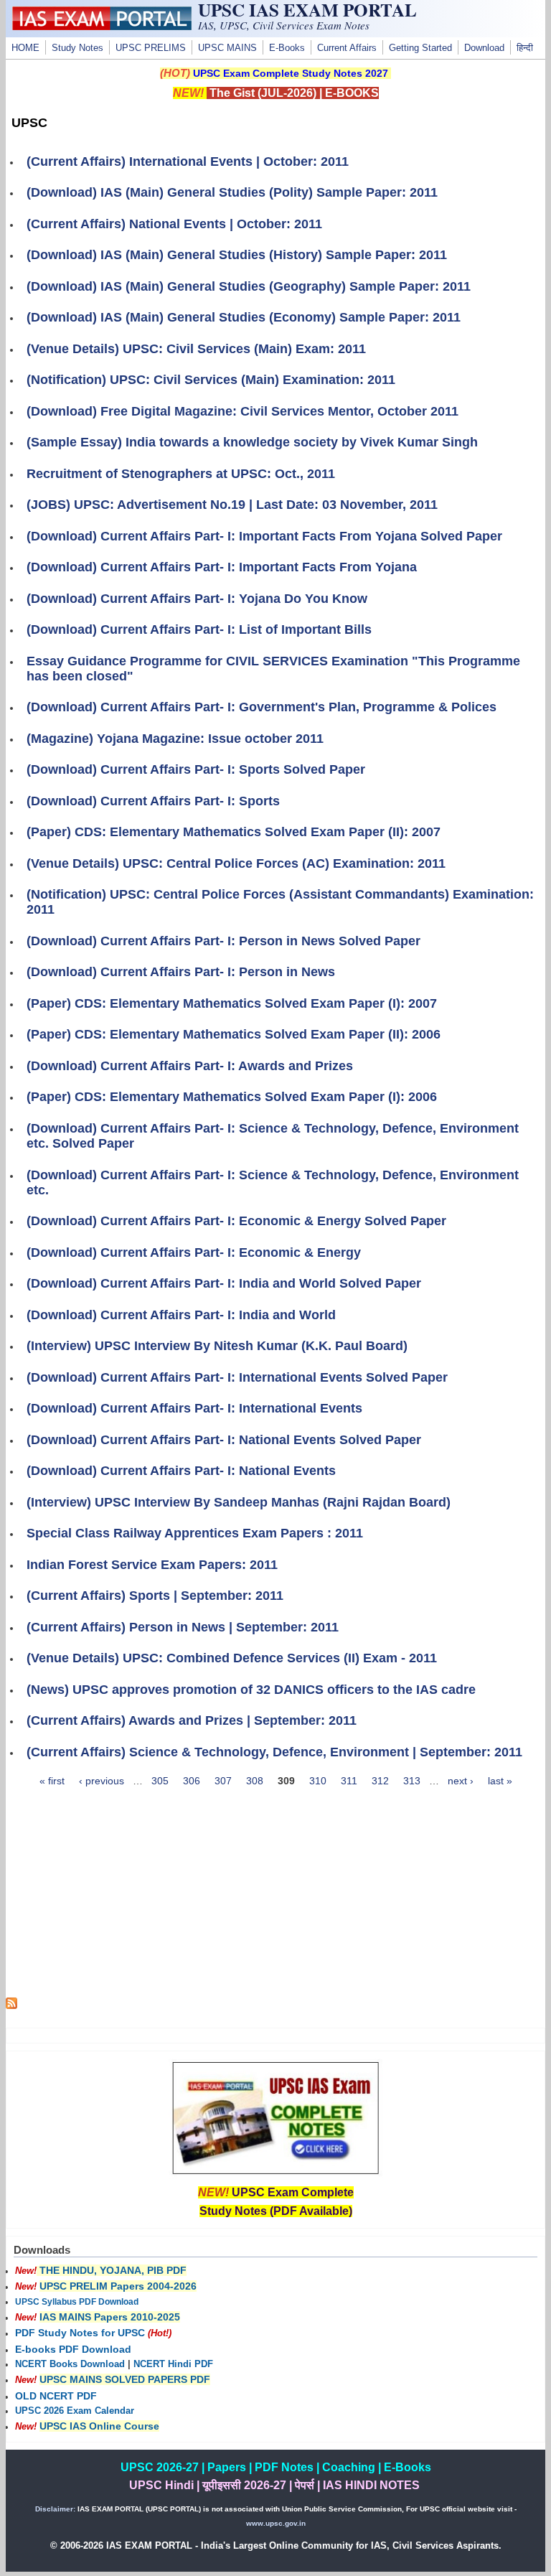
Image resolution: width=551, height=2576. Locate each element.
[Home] (102, 27)
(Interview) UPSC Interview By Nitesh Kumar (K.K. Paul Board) (217, 1346)
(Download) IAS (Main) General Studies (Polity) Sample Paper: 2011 (232, 192)
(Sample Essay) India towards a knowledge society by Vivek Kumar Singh (252, 442)
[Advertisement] (276, 1897)
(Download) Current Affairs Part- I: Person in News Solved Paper (223, 941)
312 (380, 1781)
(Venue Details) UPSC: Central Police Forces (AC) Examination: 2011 (236, 863)
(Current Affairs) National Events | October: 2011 (174, 224)
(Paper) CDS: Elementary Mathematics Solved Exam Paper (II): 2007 (234, 832)
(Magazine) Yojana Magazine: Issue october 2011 (175, 739)
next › (461, 1781)
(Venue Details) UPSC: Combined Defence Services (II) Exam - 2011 (232, 1658)
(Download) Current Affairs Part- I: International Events (194, 1408)
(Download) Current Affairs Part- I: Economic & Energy (194, 1252)
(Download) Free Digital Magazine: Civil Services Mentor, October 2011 (242, 411)
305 (160, 1781)
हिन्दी (525, 48)
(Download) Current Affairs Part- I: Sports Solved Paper (196, 769)
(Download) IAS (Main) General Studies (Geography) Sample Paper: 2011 (249, 286)
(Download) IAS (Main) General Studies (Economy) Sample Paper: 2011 (244, 317)
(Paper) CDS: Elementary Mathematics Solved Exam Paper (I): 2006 (232, 1097)
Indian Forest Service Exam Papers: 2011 (152, 1565)
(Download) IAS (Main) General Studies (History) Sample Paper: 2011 (237, 255)
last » (500, 1781)
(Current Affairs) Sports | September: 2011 (155, 1596)
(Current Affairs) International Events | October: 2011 (188, 161)
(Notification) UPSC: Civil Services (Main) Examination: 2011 (211, 380)
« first (52, 1781)
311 (349, 1781)
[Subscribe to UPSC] (11, 2005)
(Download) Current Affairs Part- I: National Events (181, 1471)
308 (255, 1781)
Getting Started (420, 48)
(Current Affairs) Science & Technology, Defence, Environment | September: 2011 (274, 1752)
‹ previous (102, 1781)
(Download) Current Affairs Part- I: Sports (153, 801)
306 (192, 1781)
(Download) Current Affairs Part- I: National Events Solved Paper (224, 1440)
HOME (25, 48)
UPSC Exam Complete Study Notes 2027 (291, 73)
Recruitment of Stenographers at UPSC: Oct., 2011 (181, 474)
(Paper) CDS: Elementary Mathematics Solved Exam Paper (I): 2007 (232, 1003)
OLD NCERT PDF (56, 2396)
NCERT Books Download (70, 2364)
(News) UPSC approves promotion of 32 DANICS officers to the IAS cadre (251, 1690)
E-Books (287, 48)
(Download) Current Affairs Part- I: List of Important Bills (199, 629)
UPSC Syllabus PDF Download (77, 2302)
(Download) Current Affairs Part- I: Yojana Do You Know (197, 599)
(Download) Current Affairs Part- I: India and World (181, 1315)
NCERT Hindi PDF (173, 2364)
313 (412, 1781)
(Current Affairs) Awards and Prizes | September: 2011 (192, 1720)
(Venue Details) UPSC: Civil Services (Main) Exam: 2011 (196, 349)
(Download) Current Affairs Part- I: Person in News (181, 972)
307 (223, 1781)
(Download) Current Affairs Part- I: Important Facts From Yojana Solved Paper (264, 536)
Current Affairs (347, 48)
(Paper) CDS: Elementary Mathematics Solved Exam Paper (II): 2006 (234, 1034)
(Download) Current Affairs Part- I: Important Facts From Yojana (222, 567)
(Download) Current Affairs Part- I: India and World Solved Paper (224, 1283)
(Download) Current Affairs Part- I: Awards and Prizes (190, 1066)
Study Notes (77, 48)
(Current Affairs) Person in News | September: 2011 (183, 1627)
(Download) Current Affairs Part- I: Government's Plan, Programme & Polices (262, 707)
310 (318, 1781)
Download (484, 48)
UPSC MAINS (227, 48)
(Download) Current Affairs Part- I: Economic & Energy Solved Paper (236, 1221)
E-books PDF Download (73, 2349)
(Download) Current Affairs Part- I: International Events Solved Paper (237, 1377)
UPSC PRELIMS (151, 48)
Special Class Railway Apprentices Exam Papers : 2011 (195, 1533)
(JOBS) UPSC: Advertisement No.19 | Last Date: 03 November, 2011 (232, 505)
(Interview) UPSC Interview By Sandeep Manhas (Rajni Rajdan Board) (239, 1502)
